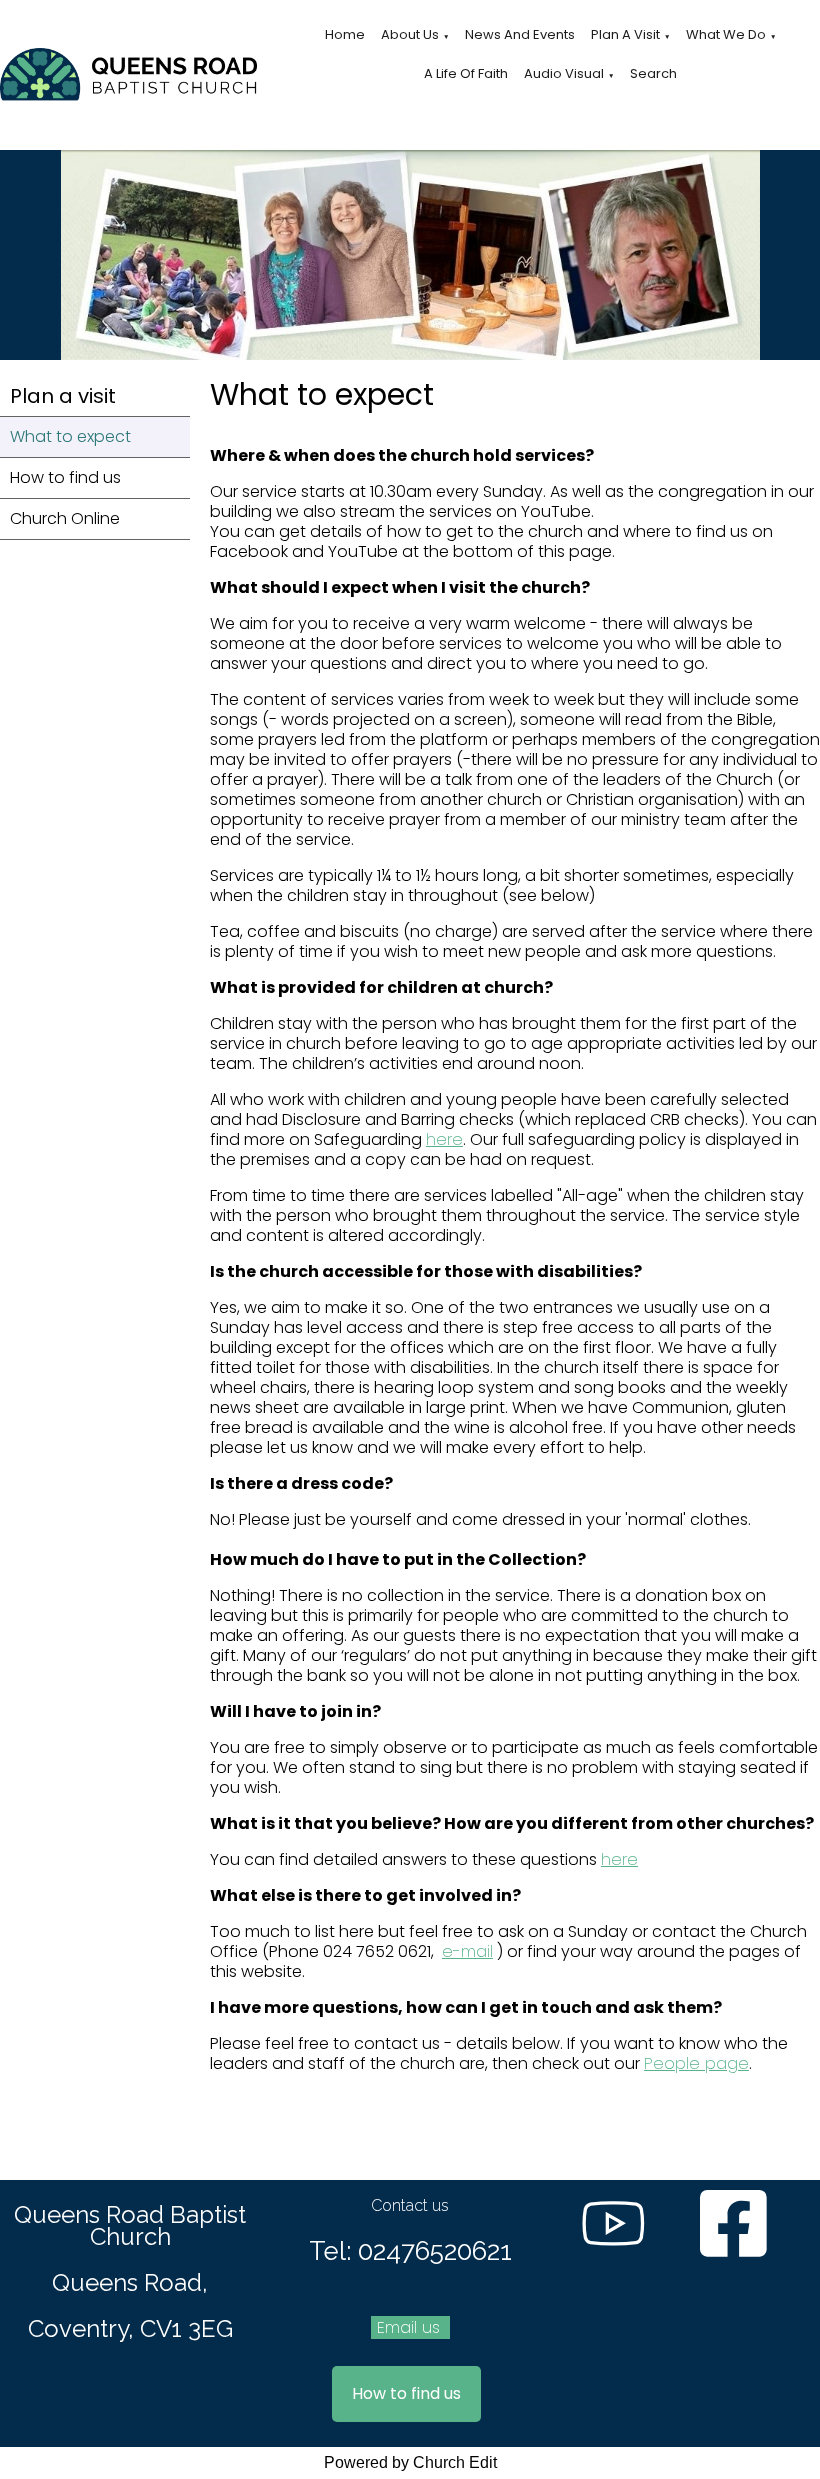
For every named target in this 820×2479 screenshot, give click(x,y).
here (444, 1139)
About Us (410, 34)
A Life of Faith (466, 73)
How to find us (65, 477)
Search (653, 73)
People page (696, 2063)
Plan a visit (625, 34)
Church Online (65, 518)
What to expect (70, 436)
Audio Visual (564, 73)
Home (345, 34)
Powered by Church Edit (410, 2462)
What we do (726, 34)
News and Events (520, 34)
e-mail (467, 1951)
